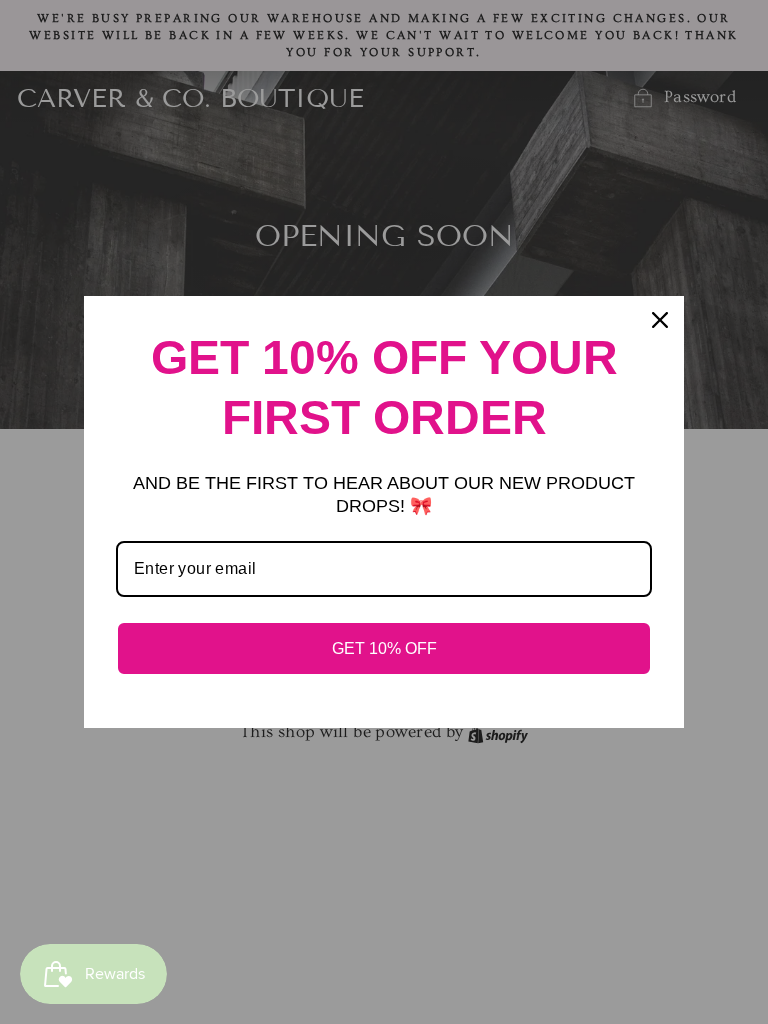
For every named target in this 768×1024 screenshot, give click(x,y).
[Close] (660, 320)
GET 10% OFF (384, 648)
